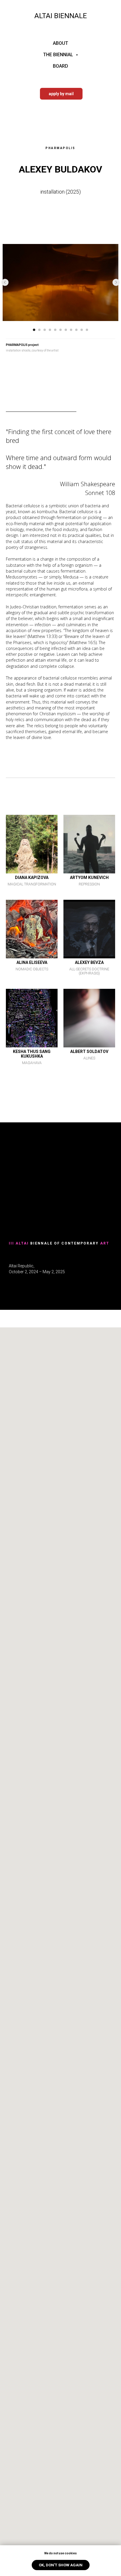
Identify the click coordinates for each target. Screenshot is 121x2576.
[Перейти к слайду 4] (50, 330)
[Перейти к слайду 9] (76, 330)
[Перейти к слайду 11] (87, 330)
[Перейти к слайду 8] (71, 330)
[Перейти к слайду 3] (45, 330)
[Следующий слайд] (116, 282)
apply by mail (61, 94)
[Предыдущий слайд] (5, 282)
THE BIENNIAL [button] (59, 55)
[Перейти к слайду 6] (60, 330)
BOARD (60, 66)
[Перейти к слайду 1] (34, 330)
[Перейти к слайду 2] (39, 330)
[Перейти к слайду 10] (82, 330)
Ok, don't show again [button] (61, 2565)
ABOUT (60, 43)
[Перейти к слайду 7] (66, 330)
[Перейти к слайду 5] (55, 330)
